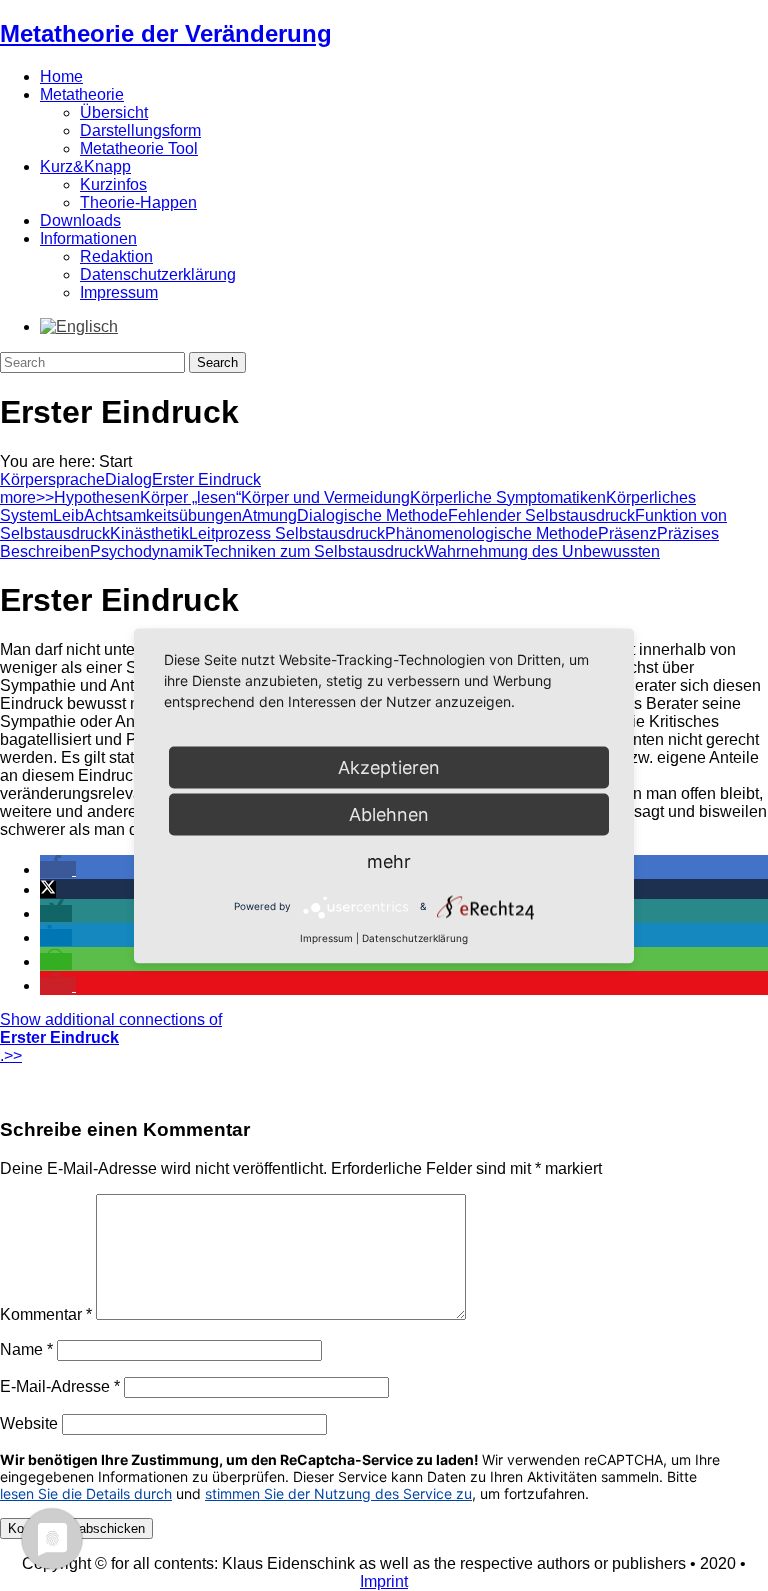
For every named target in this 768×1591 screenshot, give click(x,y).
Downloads (80, 220)
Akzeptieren (389, 766)
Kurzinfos (113, 184)
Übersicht (114, 112)
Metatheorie (82, 94)
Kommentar (46, 1314)
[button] (58, 869)
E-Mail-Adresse (60, 1386)
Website (29, 1423)
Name (26, 1349)
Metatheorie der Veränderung (166, 33)
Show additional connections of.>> (111, 1037)
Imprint (384, 1581)
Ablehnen (389, 813)
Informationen (88, 238)
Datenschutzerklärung (158, 274)
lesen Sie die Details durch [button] (86, 1493)
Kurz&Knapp (85, 166)
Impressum (119, 292)
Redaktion (116, 256)
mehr (389, 860)
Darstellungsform (140, 130)
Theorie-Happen (138, 202)
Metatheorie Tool (139, 148)
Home (61, 76)
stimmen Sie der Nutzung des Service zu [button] (338, 1493)
